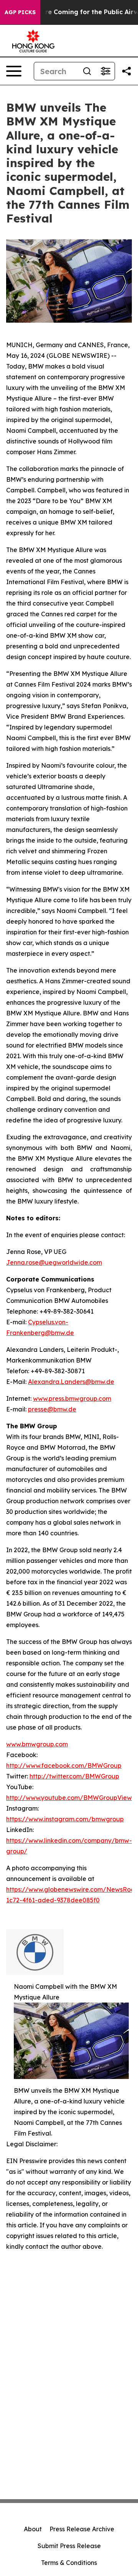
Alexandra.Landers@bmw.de (71, 1382)
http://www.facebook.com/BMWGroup (64, 1766)
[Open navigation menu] (14, 71)
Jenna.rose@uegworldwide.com (54, 1262)
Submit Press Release (69, 2546)
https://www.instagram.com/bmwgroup (65, 1819)
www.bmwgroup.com (37, 1744)
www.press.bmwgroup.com (72, 1398)
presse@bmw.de (52, 1409)
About (33, 2529)
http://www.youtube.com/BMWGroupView (69, 1798)
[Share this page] (127, 71)
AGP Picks (20, 12)
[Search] (87, 71)
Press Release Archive (82, 2529)
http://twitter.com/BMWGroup (74, 1776)
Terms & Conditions (69, 2563)
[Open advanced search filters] (105, 71)
